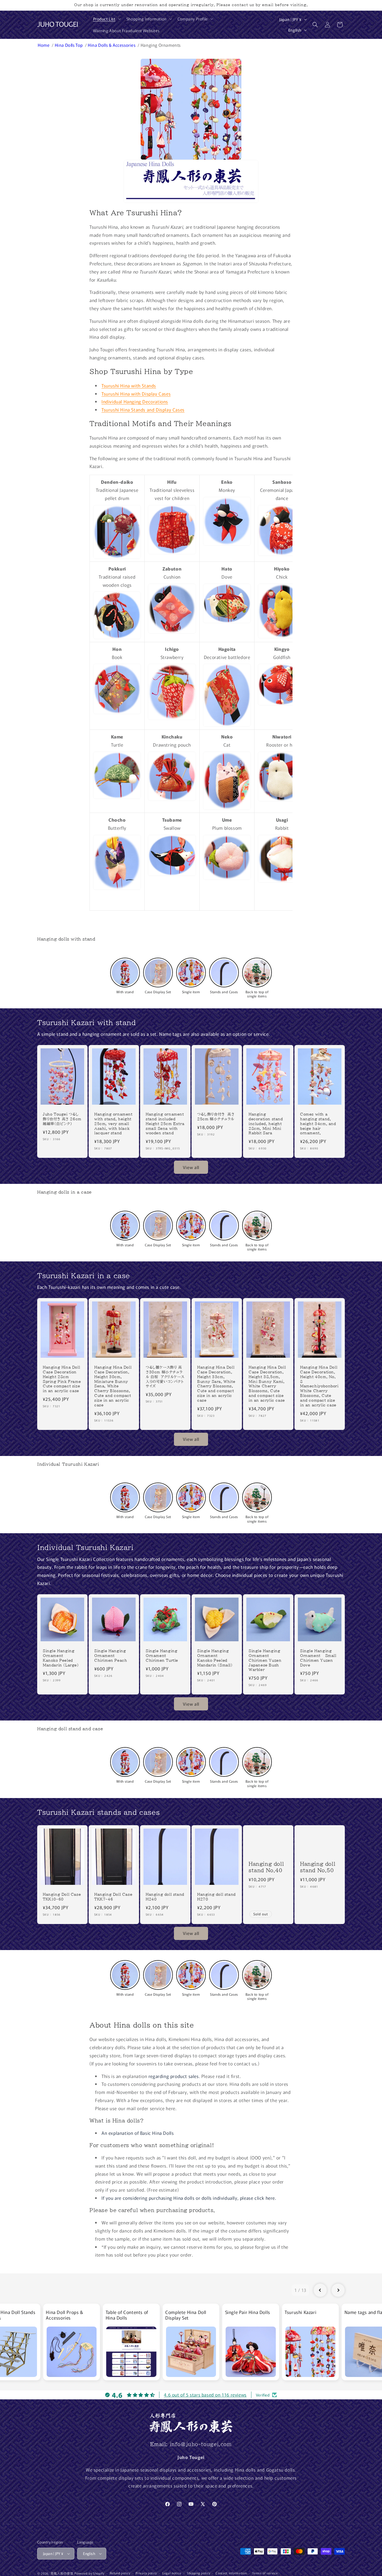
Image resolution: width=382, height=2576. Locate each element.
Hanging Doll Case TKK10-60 (62, 1897)
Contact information (231, 2573)
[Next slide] (338, 2290)
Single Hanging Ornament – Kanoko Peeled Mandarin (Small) (215, 1658)
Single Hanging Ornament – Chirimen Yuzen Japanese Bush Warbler (265, 1660)
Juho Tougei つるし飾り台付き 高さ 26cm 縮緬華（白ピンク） (62, 1119)
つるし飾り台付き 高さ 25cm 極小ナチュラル (216, 1117)
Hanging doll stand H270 (216, 1897)
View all (191, 1167)
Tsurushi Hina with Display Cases (136, 394)
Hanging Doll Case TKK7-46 (113, 1897)
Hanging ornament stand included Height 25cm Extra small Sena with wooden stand (165, 1124)
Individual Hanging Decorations (135, 401)
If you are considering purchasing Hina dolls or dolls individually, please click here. (189, 2198)
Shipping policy (199, 2573)
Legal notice (172, 2573)
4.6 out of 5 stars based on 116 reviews (205, 2395)
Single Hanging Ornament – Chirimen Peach (111, 1656)
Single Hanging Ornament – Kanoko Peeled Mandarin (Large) (61, 1658)
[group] (71, 2342)
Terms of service (265, 2573)
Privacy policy (146, 2573)
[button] (106, 19)
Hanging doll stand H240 (165, 1897)
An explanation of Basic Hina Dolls (138, 2133)
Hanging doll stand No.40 (266, 1867)
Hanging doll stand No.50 (318, 1867)
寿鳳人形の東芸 (62, 2573)
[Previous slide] (320, 2290)
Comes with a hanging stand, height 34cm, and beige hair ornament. (318, 1124)
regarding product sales (174, 2076)
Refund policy (120, 2573)
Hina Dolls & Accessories (112, 45)
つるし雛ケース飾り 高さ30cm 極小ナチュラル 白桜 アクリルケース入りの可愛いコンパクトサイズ (165, 1377)
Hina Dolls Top (69, 45)
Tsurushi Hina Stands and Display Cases (143, 410)
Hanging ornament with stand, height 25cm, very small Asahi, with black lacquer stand (113, 1124)
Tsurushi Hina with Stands (129, 385)
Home (44, 45)
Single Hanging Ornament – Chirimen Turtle (162, 1656)
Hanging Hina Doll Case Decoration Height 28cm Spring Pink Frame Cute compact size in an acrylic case (62, 1379)
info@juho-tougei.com (201, 2444)
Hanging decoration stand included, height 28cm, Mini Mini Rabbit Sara (266, 1124)
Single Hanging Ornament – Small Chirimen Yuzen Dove (318, 1658)
